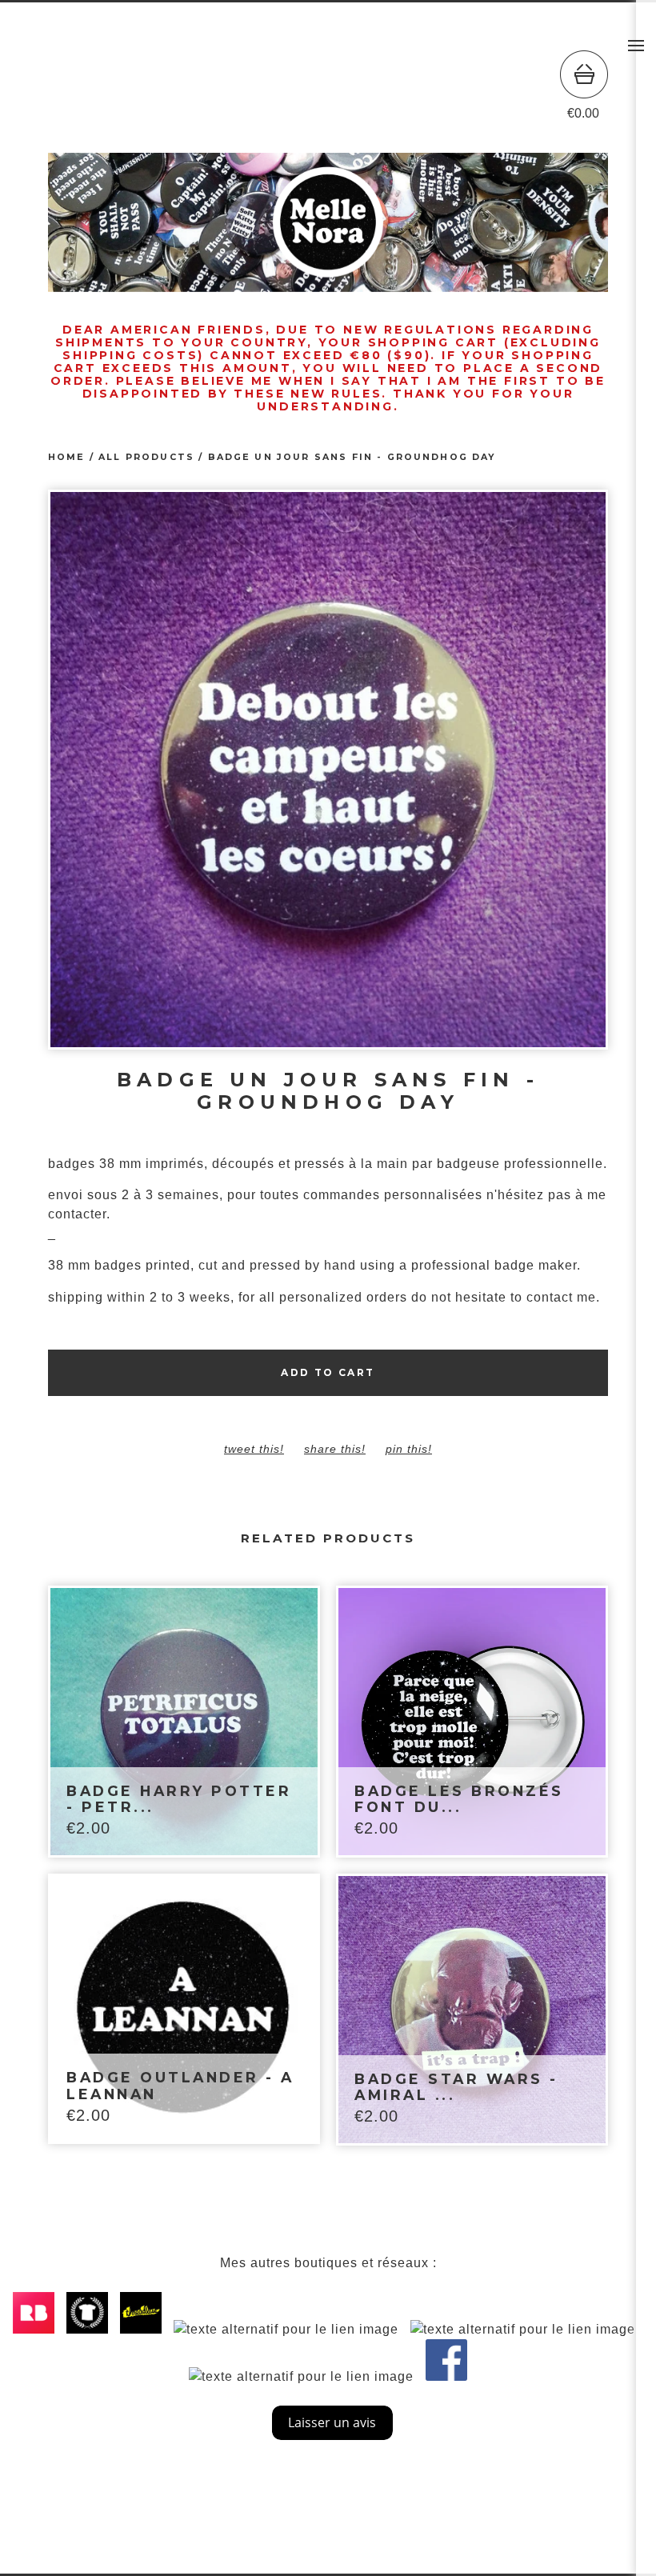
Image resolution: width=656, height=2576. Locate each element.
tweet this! (254, 1449)
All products (146, 457)
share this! (335, 1449)
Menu (636, 46)
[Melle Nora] (328, 86)
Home (67, 457)
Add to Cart (328, 1372)
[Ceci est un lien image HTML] (38, 2329)
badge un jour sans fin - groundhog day (352, 457)
